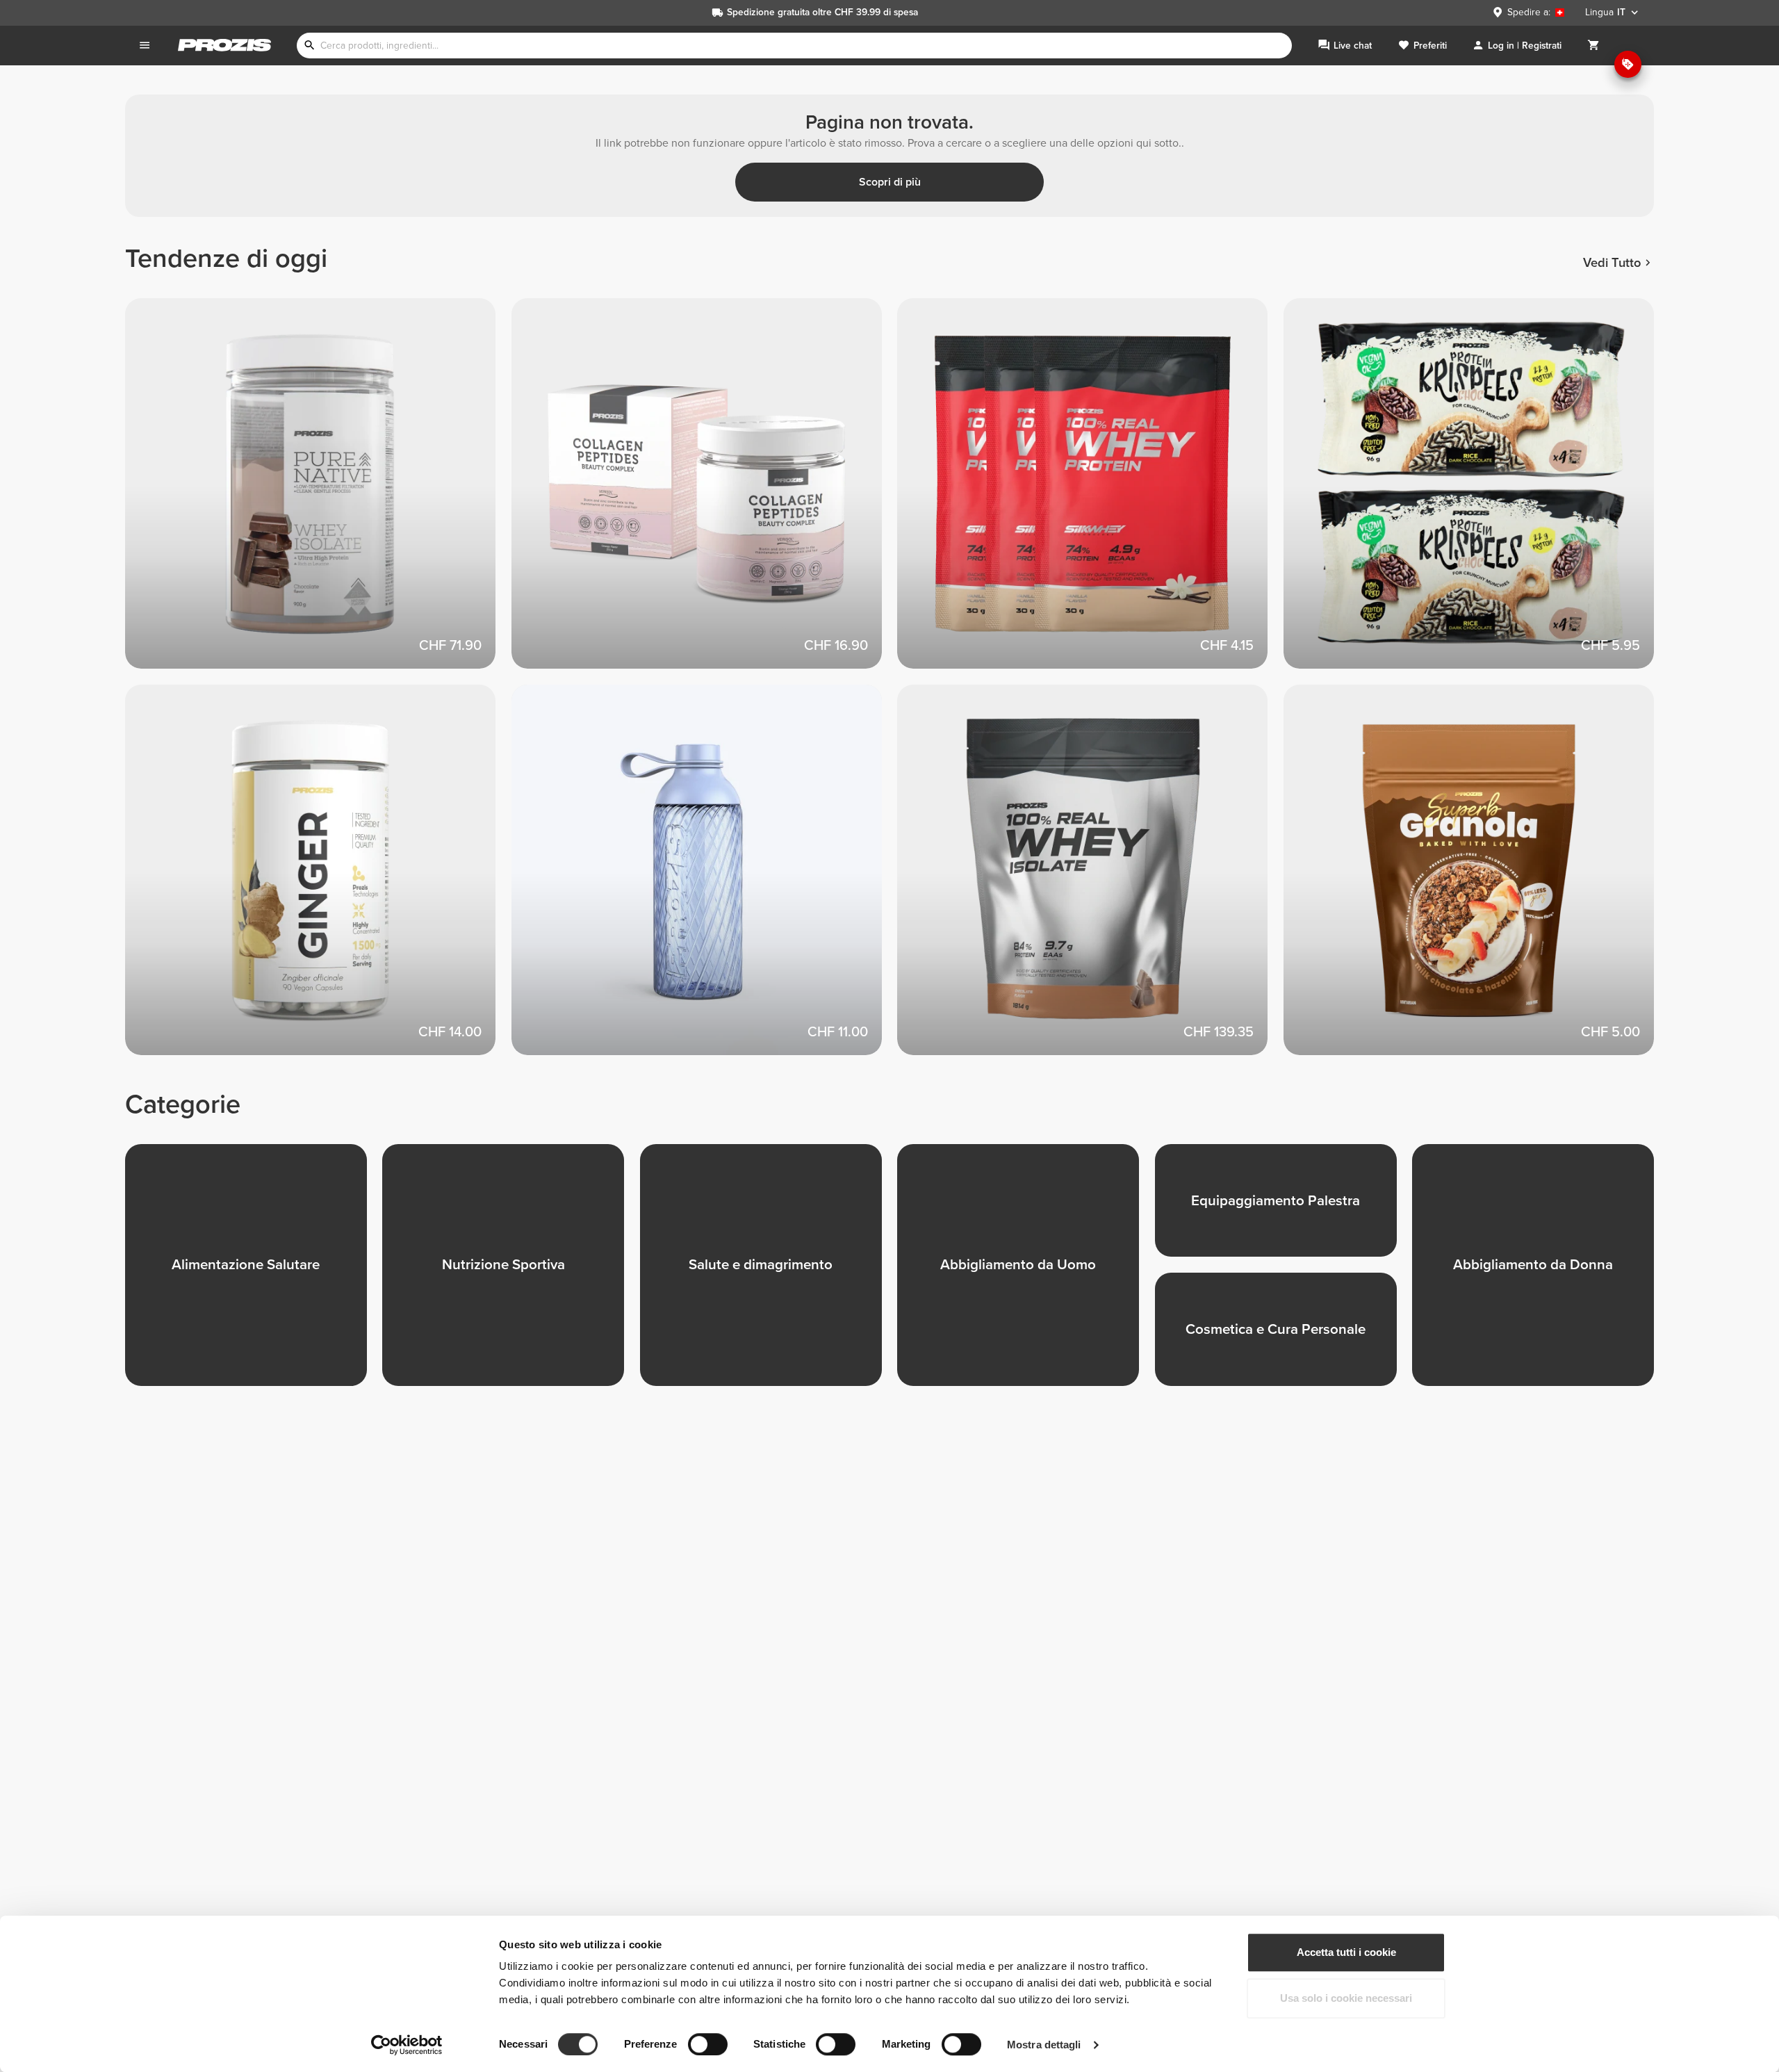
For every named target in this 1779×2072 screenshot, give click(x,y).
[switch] (708, 2044)
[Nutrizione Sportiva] (511, 1273)
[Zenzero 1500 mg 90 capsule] (318, 878)
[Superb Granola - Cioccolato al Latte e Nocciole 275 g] (1477, 878)
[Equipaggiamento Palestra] (1284, 1208)
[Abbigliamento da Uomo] (1026, 1273)
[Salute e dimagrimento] (769, 1273)
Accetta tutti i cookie (1346, 1952)
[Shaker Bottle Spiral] (705, 878)
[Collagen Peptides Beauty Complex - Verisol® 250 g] (705, 491)
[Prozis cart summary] (1593, 46)
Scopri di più (890, 182)
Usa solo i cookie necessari (1346, 1998)
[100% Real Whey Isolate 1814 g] (1090, 878)
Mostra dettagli (1044, 2045)
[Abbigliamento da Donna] (1541, 1273)
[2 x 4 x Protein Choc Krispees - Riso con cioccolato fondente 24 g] (1477, 491)
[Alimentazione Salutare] (254, 1273)
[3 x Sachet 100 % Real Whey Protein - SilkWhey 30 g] (1090, 491)
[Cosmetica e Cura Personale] (1284, 1337)
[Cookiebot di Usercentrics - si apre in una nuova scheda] (407, 2045)
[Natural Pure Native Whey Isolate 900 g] (318, 491)
